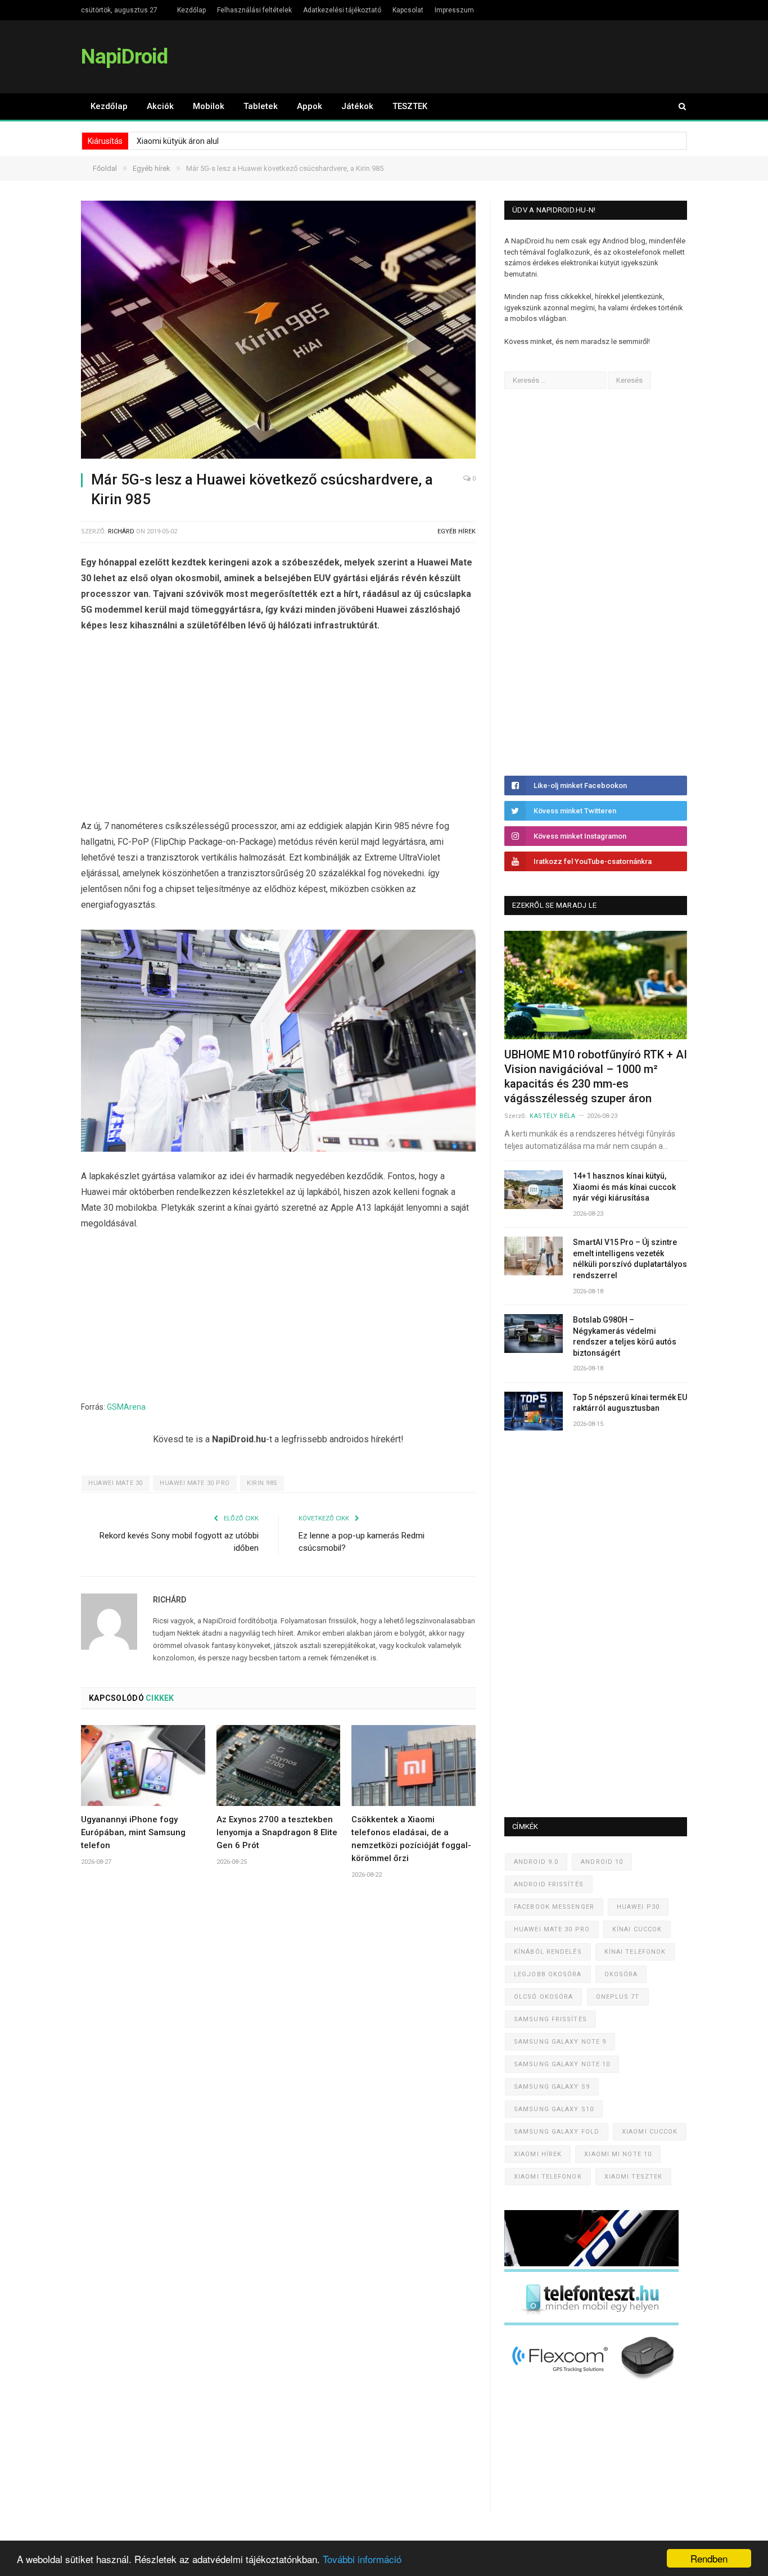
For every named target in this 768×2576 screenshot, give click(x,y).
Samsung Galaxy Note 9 (560, 2042)
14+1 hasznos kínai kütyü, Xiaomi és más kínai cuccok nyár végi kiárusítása (624, 1187)
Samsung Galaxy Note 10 (562, 2064)
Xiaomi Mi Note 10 (618, 2154)
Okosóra (621, 1974)
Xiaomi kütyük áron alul (178, 141)
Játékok (357, 106)
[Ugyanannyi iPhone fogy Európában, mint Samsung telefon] (143, 1765)
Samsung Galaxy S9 (552, 2087)
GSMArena (126, 1407)
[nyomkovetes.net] (595, 2383)
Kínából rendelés (548, 1952)
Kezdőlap (191, 10)
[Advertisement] (278, 728)
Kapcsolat (408, 10)
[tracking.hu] (591, 2264)
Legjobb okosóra (548, 1974)
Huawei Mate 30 (116, 1483)
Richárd (121, 531)
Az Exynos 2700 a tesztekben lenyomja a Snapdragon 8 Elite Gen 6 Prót (277, 1832)
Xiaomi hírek (538, 2154)
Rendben (709, 2558)
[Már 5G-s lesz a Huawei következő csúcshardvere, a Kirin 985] (278, 331)
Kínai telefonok (635, 1952)
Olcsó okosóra (543, 1997)
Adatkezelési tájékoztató (342, 10)
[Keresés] (677, 107)
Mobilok (209, 106)
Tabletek (261, 106)
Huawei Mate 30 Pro (195, 1483)
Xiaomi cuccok (650, 2132)
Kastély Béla (553, 1116)
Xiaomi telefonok (548, 2177)
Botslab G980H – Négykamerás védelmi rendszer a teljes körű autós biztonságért (625, 1336)
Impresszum (454, 10)
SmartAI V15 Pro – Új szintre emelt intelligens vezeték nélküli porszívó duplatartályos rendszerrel (630, 1259)
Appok (310, 106)
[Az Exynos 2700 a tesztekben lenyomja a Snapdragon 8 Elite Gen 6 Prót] (279, 1765)
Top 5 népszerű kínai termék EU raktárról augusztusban (630, 1403)
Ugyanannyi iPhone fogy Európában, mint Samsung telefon (133, 1832)
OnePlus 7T (618, 1997)
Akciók (160, 106)
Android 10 (602, 1862)
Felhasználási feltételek (254, 10)
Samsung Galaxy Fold (557, 2132)
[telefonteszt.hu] (591, 2323)
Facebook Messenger (554, 1907)
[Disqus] (278, 2054)
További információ (362, 2559)
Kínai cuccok (637, 1929)
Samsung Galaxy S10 (554, 2109)
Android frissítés (549, 1884)
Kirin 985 (262, 1483)
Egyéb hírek (457, 531)
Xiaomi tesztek (633, 2177)
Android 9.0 (536, 1862)
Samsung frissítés (550, 2019)
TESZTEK (410, 106)
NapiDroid (124, 56)
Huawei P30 (638, 1907)
